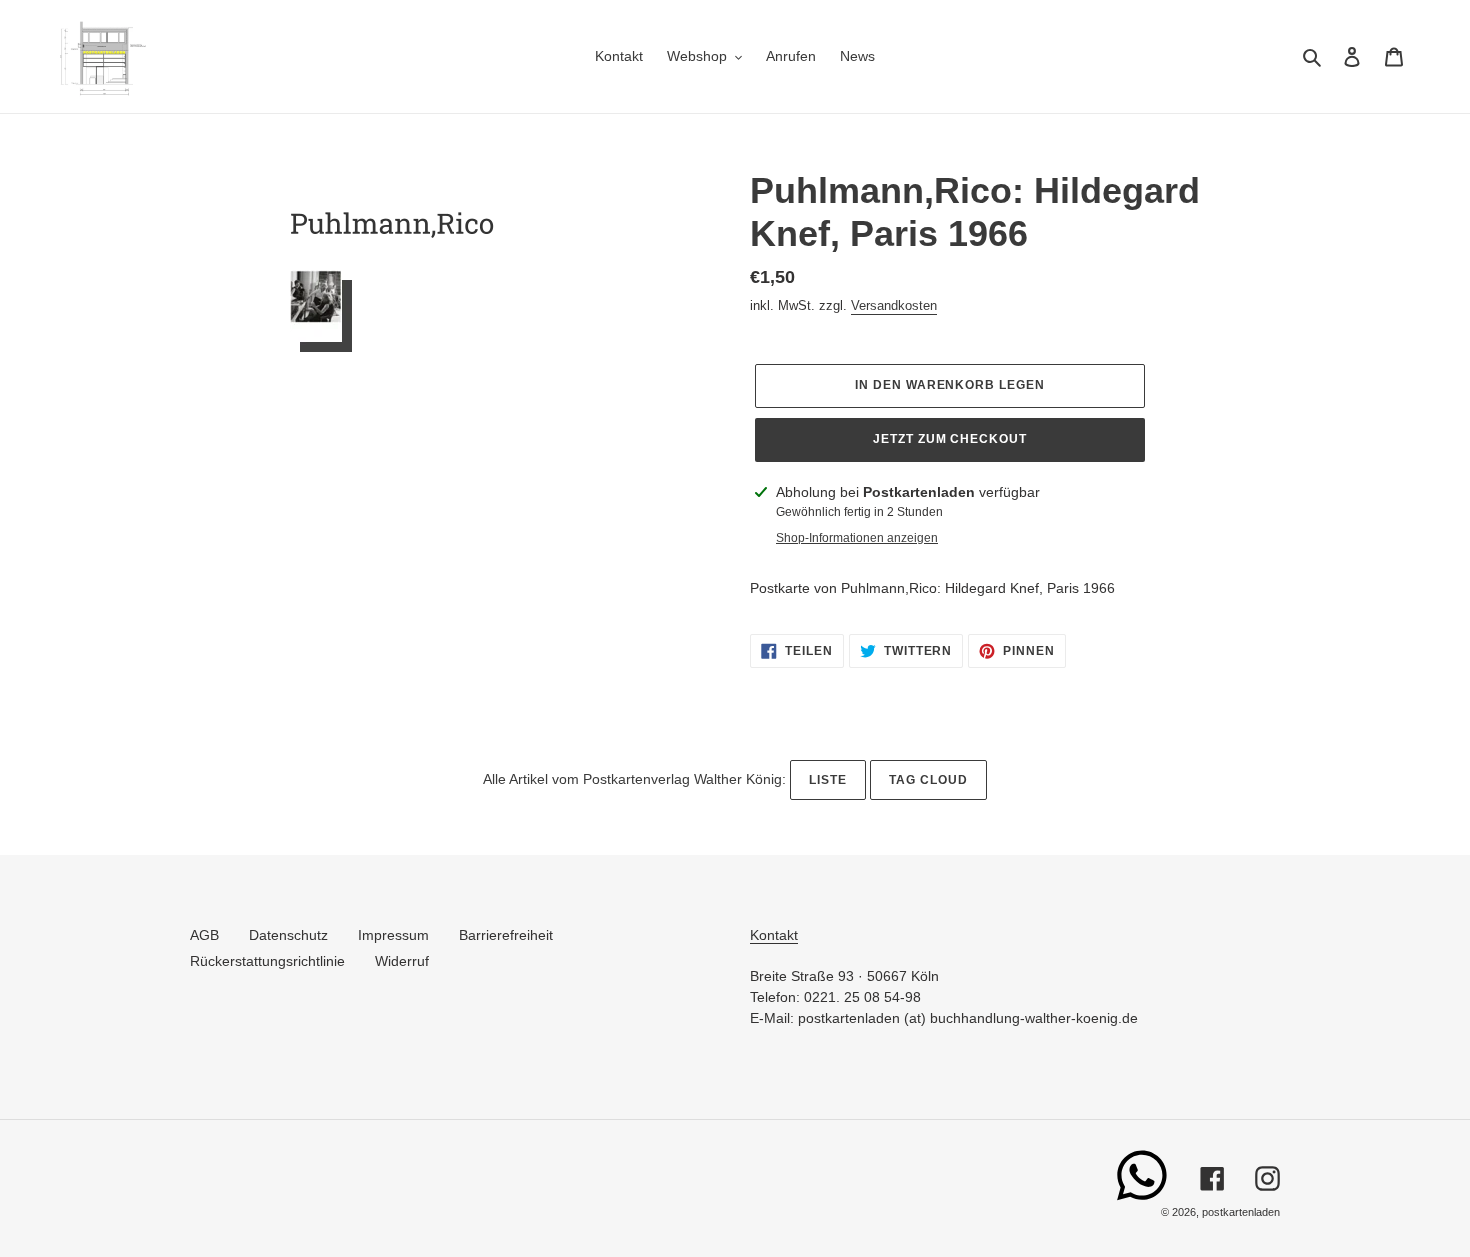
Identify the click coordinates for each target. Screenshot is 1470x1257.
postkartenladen (1241, 1212)
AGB (204, 935)
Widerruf (402, 961)
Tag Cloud (928, 780)
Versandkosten (894, 305)
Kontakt (774, 935)
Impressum (393, 935)
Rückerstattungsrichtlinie (267, 961)
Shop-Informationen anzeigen (857, 538)
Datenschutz (288, 935)
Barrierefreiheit (506, 935)
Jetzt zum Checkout (950, 439)
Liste (828, 780)
